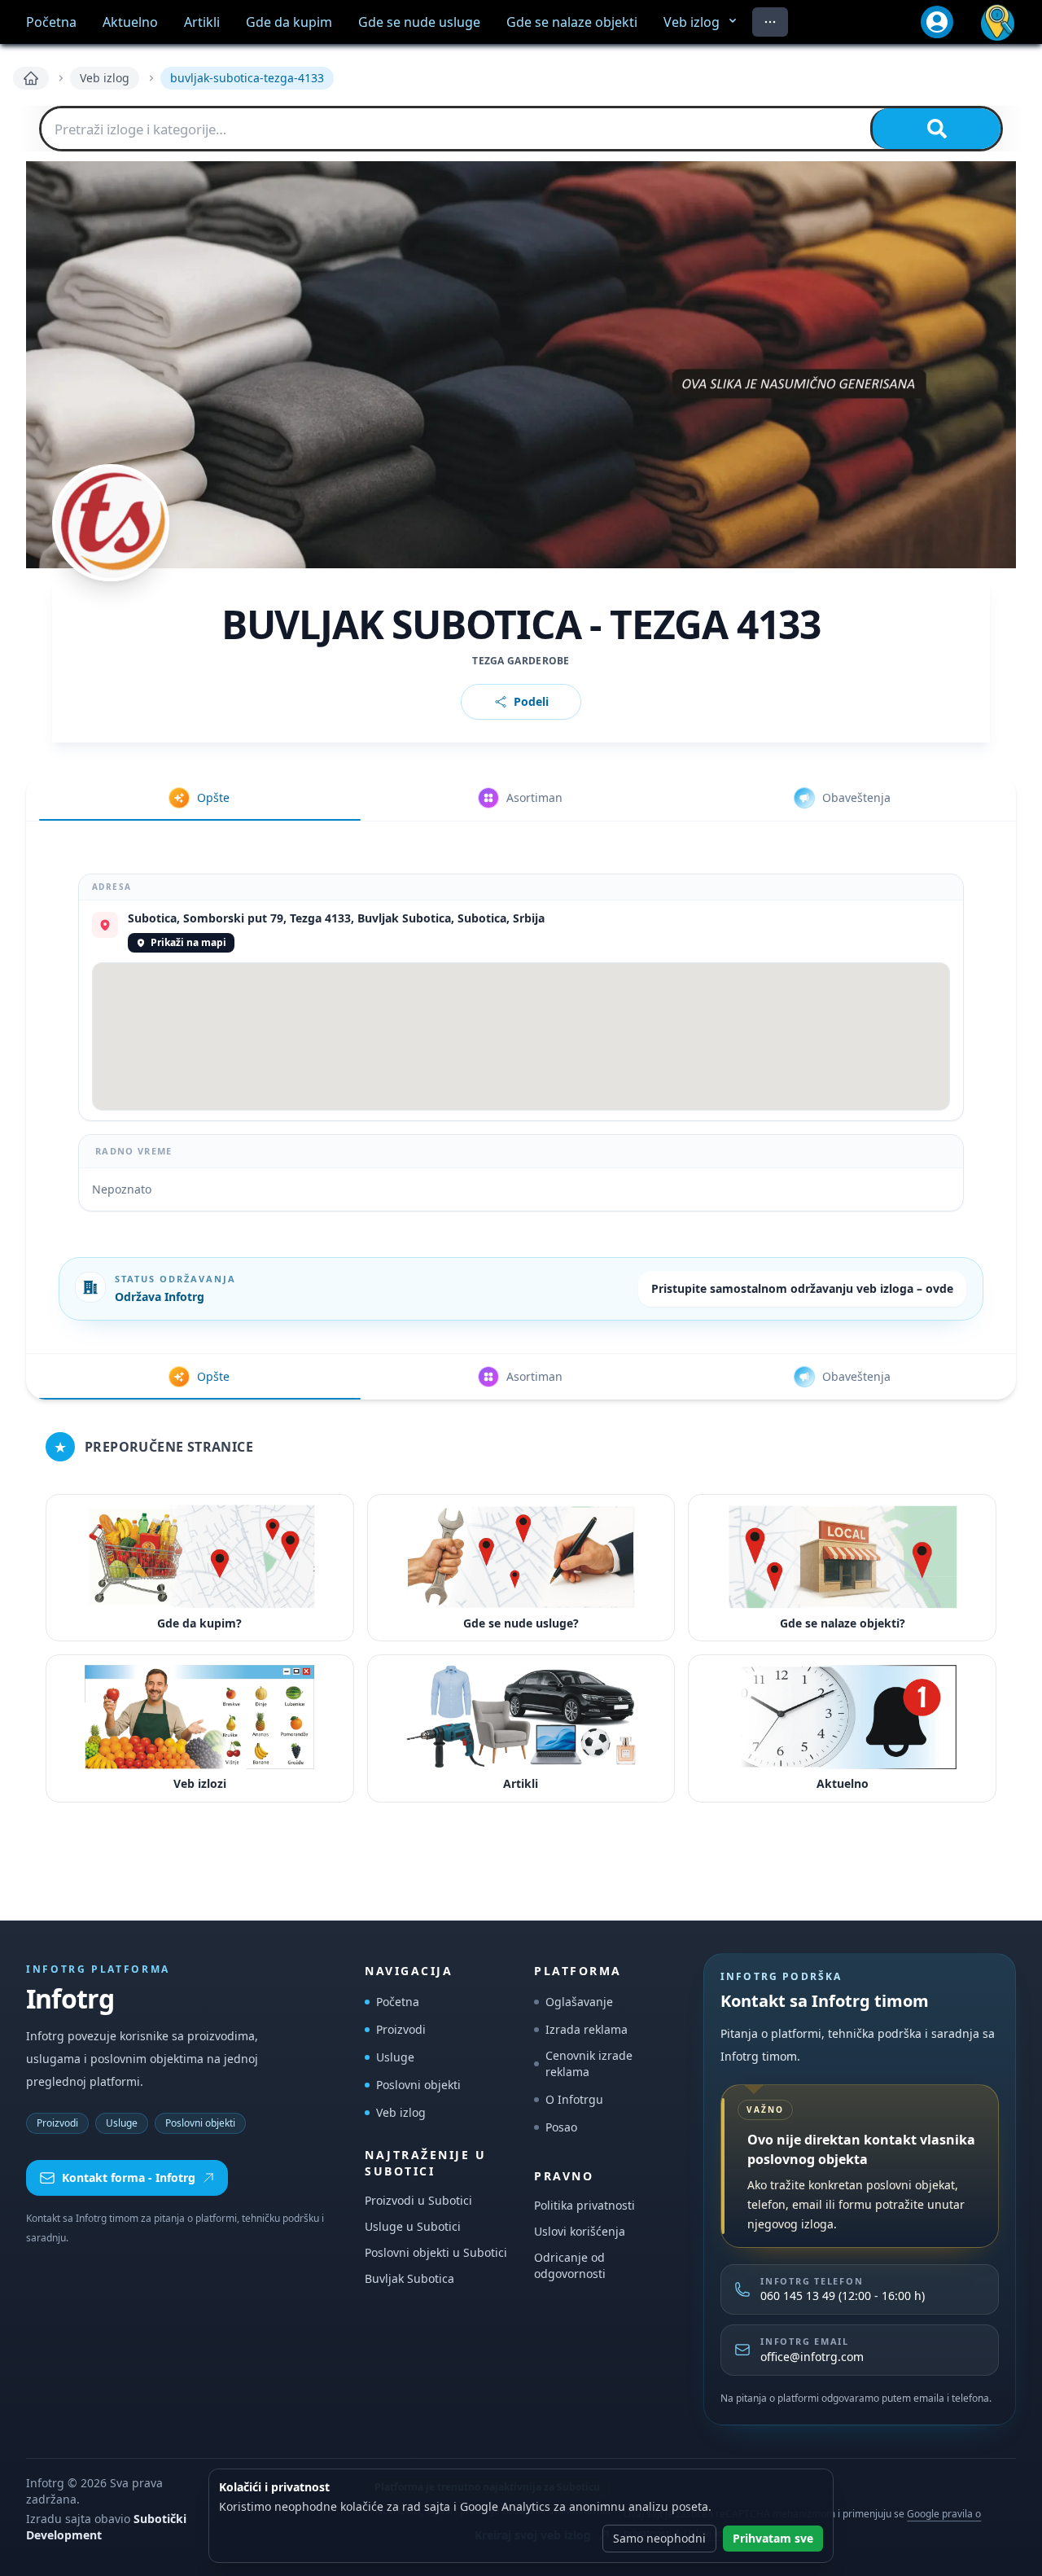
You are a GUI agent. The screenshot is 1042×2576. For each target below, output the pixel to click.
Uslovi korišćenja (580, 2231)
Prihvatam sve (773, 2538)
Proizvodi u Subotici (418, 2200)
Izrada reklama (587, 2029)
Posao (561, 2127)
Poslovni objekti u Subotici (436, 2252)
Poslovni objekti (200, 2123)
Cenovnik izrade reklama (589, 2063)
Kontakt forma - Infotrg (129, 2177)
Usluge (122, 2123)
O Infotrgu (574, 2099)
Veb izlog (105, 78)
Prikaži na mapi (188, 942)
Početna (398, 2002)
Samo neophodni (659, 2538)
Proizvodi (57, 2123)
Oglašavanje (579, 2002)
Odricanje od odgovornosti (570, 2265)
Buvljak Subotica (409, 2278)
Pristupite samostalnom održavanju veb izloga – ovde (802, 1288)
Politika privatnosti (584, 2205)
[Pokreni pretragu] (935, 129)
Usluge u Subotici (413, 2226)
